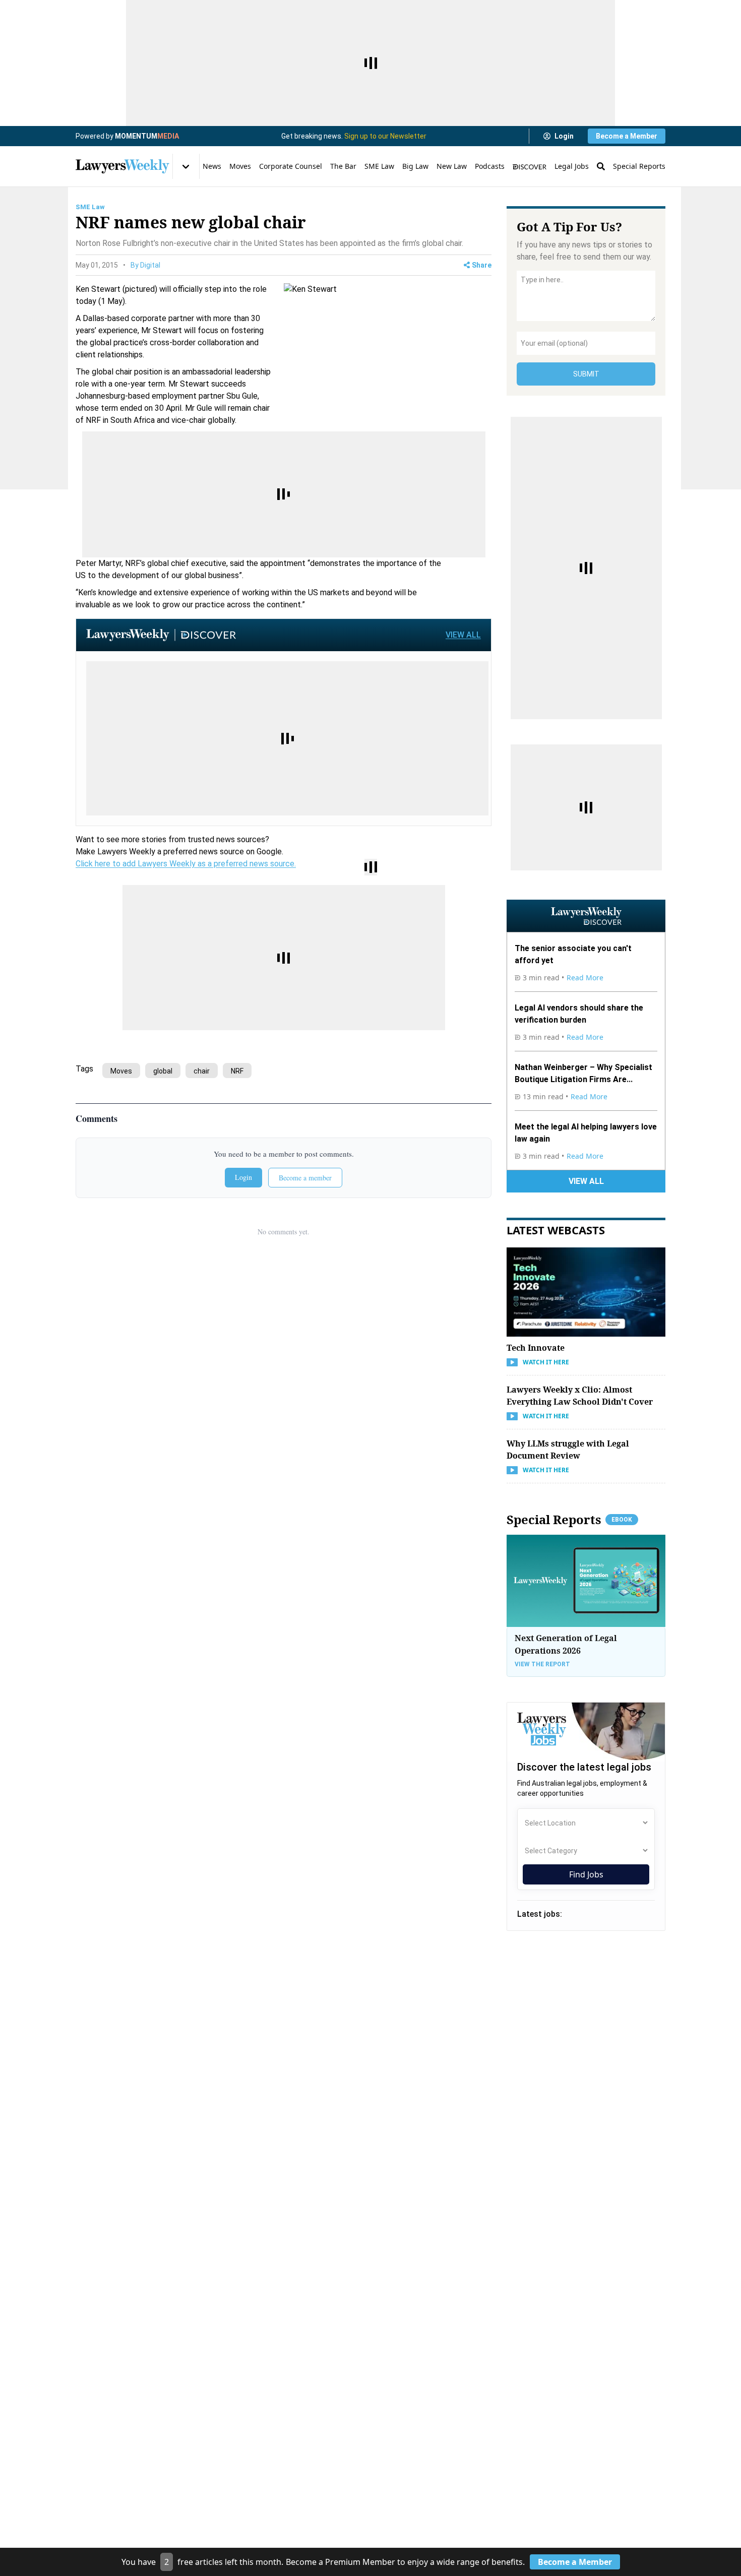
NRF (237, 1071)
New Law (452, 166)
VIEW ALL (463, 635)
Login (564, 136)
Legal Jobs (572, 166)
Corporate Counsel (291, 166)
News (212, 166)
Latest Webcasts (556, 1230)
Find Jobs (586, 1874)
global (163, 1071)
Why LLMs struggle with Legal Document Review (568, 1450)
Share (482, 265)
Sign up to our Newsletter (385, 136)
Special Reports (639, 166)
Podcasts (490, 166)
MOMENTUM (147, 136)
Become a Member (627, 136)
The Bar (343, 166)
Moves (240, 166)
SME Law (379, 166)
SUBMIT (586, 374)
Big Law (415, 166)
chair (202, 1071)
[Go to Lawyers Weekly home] (122, 166)
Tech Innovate (536, 1348)
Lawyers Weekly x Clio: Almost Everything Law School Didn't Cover (580, 1396)
